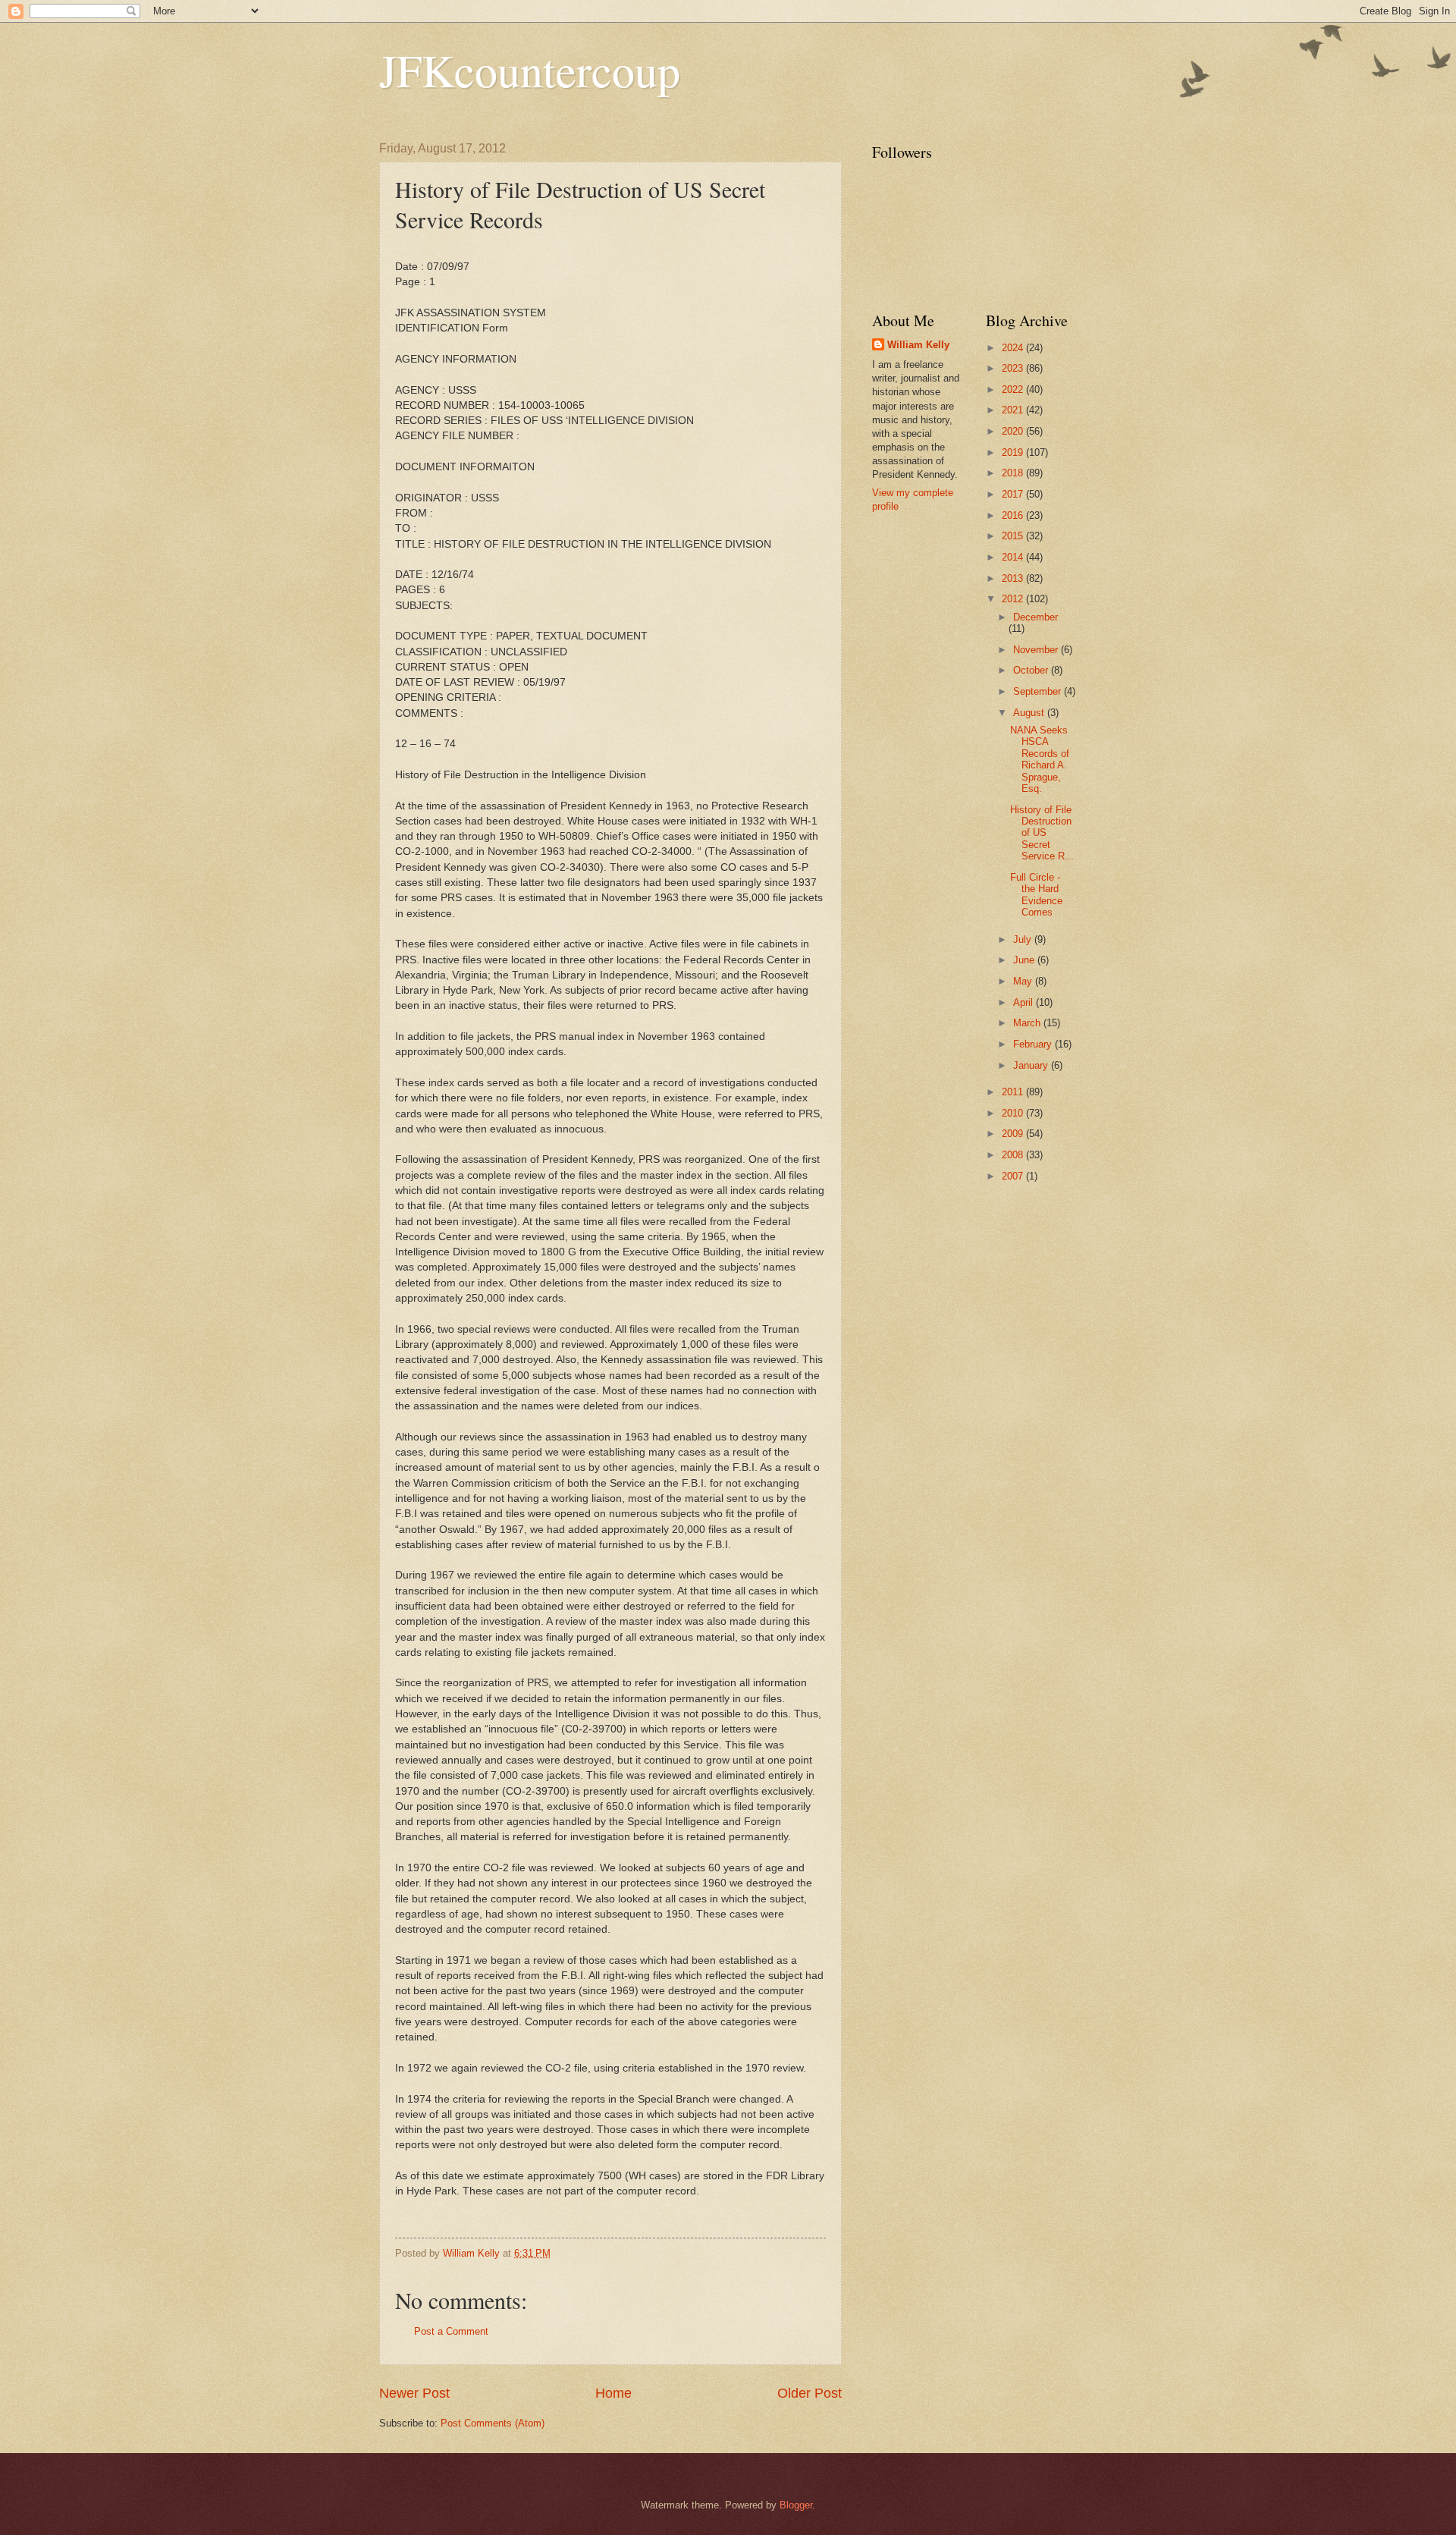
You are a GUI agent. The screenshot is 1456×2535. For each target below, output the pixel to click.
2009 (1014, 1134)
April (1025, 1002)
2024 (1014, 348)
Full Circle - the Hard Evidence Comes (1036, 895)
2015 (1014, 536)
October (1032, 670)
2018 (1014, 473)
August (1030, 713)
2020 (1014, 431)
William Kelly (918, 345)
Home (613, 2393)
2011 (1014, 1092)
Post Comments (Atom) (493, 2423)
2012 (1014, 599)
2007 (1014, 1176)
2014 (1014, 557)
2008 (1014, 1155)
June (1025, 960)
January (1032, 1065)
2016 (1014, 515)
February (1034, 1044)
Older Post (810, 2393)
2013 (1014, 578)
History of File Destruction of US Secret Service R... (1042, 833)
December (1036, 617)
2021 (1014, 410)
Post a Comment (451, 2331)
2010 (1014, 1113)
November (1037, 650)
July (1024, 939)
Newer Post (414, 2393)
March (1028, 1023)
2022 (1014, 390)
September (1039, 691)
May (1024, 981)
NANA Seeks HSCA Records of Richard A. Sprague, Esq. (1040, 759)
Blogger (796, 2505)
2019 (1014, 452)
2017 (1014, 494)
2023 (1014, 368)
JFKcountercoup (530, 70)
